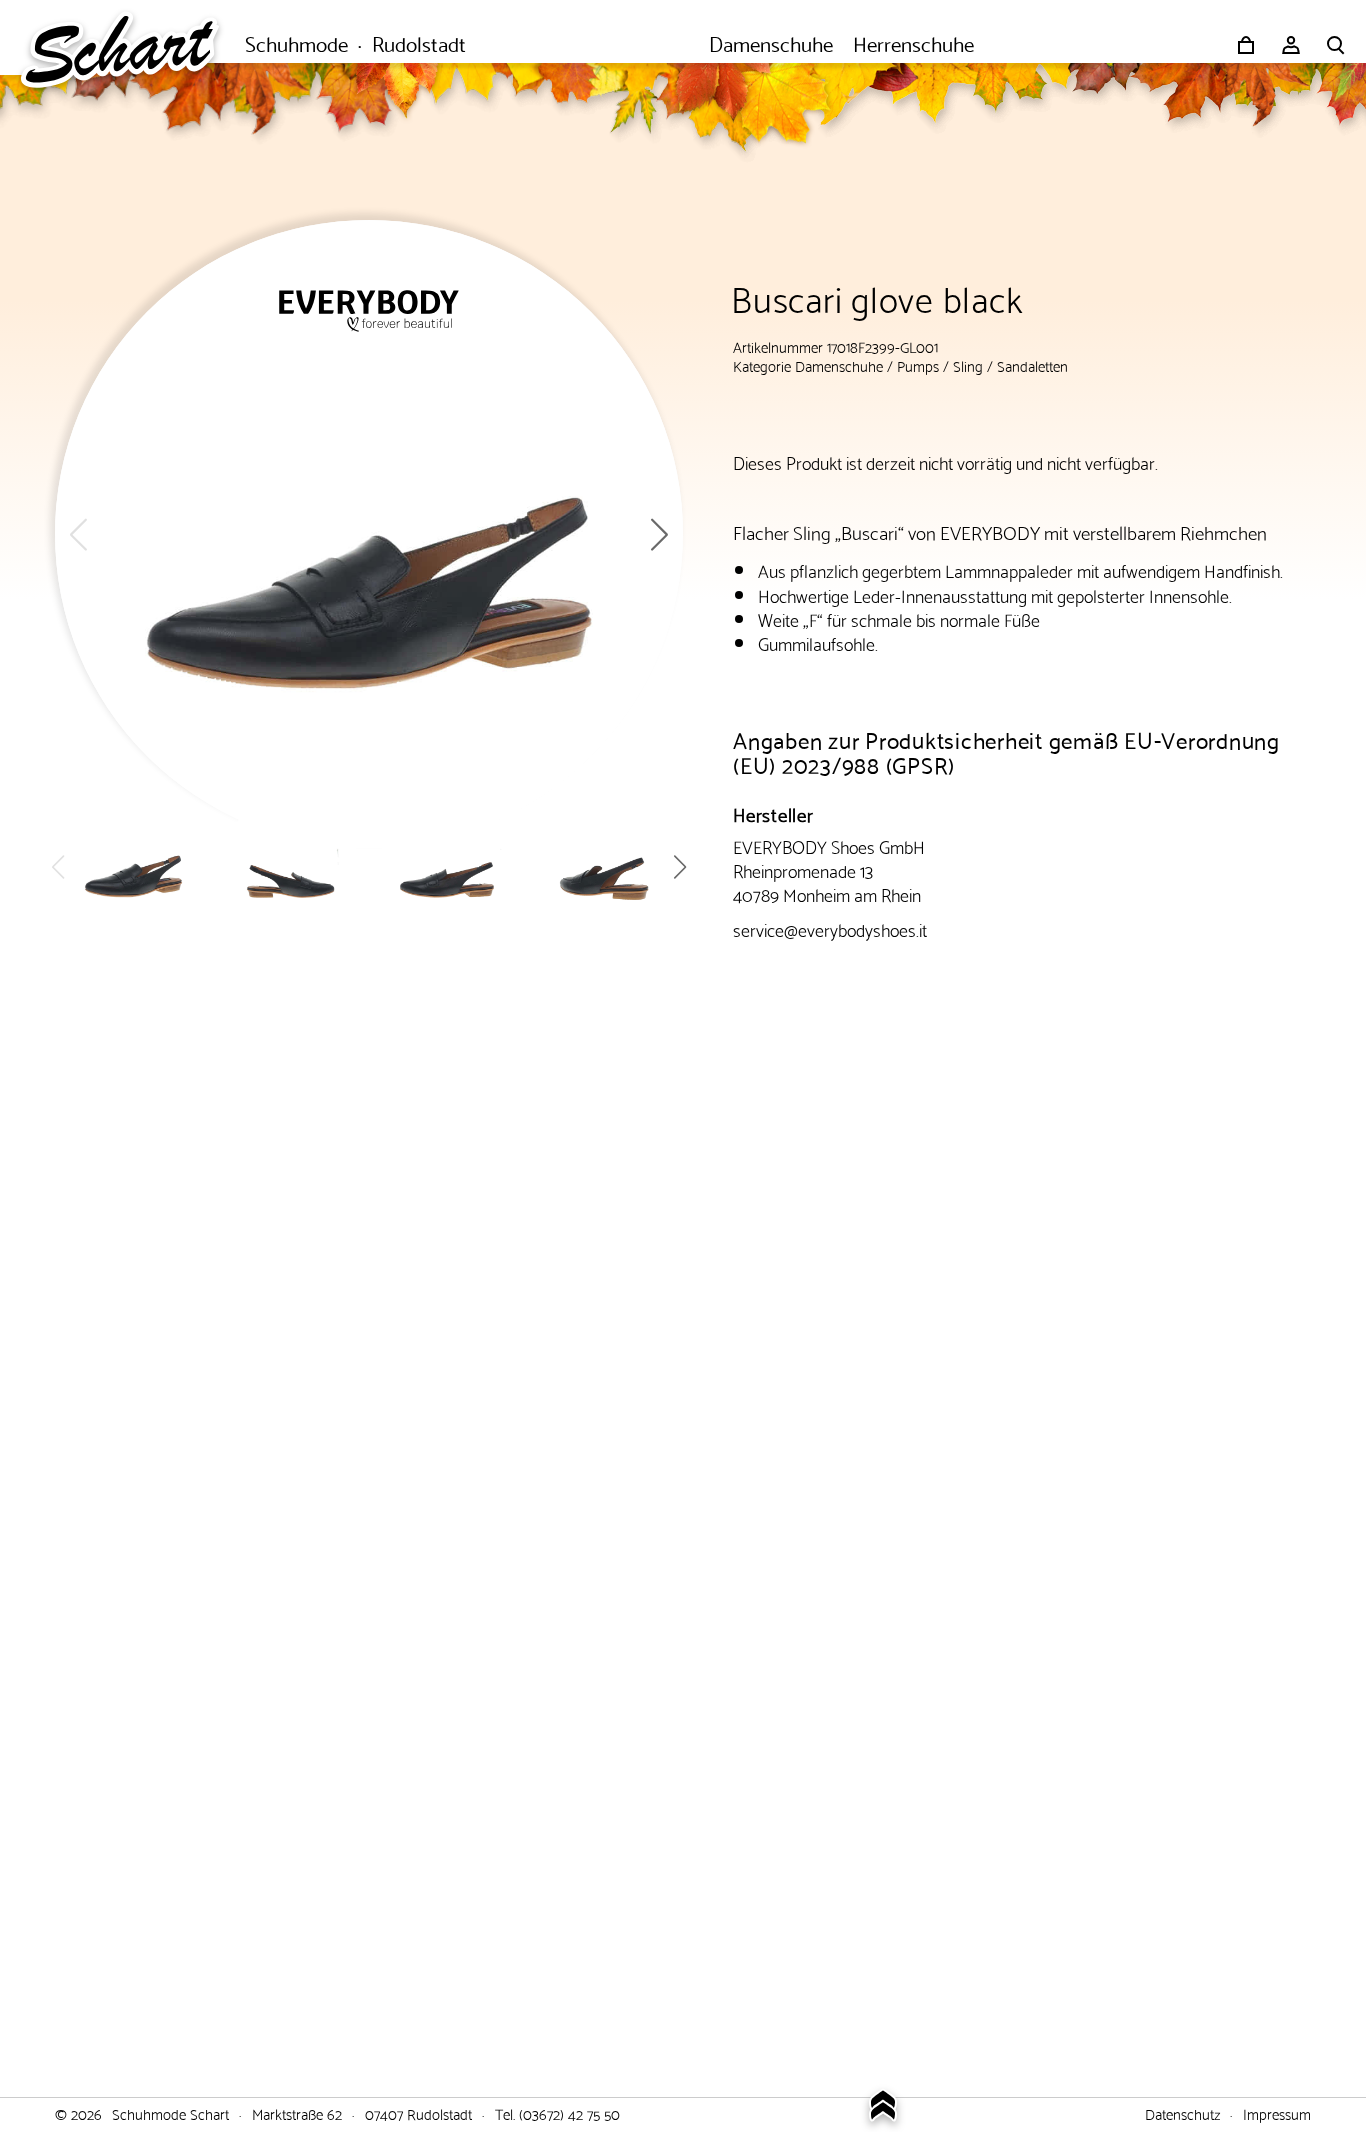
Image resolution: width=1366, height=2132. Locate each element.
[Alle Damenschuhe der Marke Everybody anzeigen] (369, 311)
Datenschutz (1182, 2113)
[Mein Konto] (1291, 45)
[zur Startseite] (130, 45)
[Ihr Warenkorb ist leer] (1246, 45)
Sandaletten (1032, 365)
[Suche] (1336, 45)
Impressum (1277, 2113)
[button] (659, 534)
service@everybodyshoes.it (830, 928)
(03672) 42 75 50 (569, 2113)
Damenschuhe (839, 365)
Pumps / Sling (940, 365)
